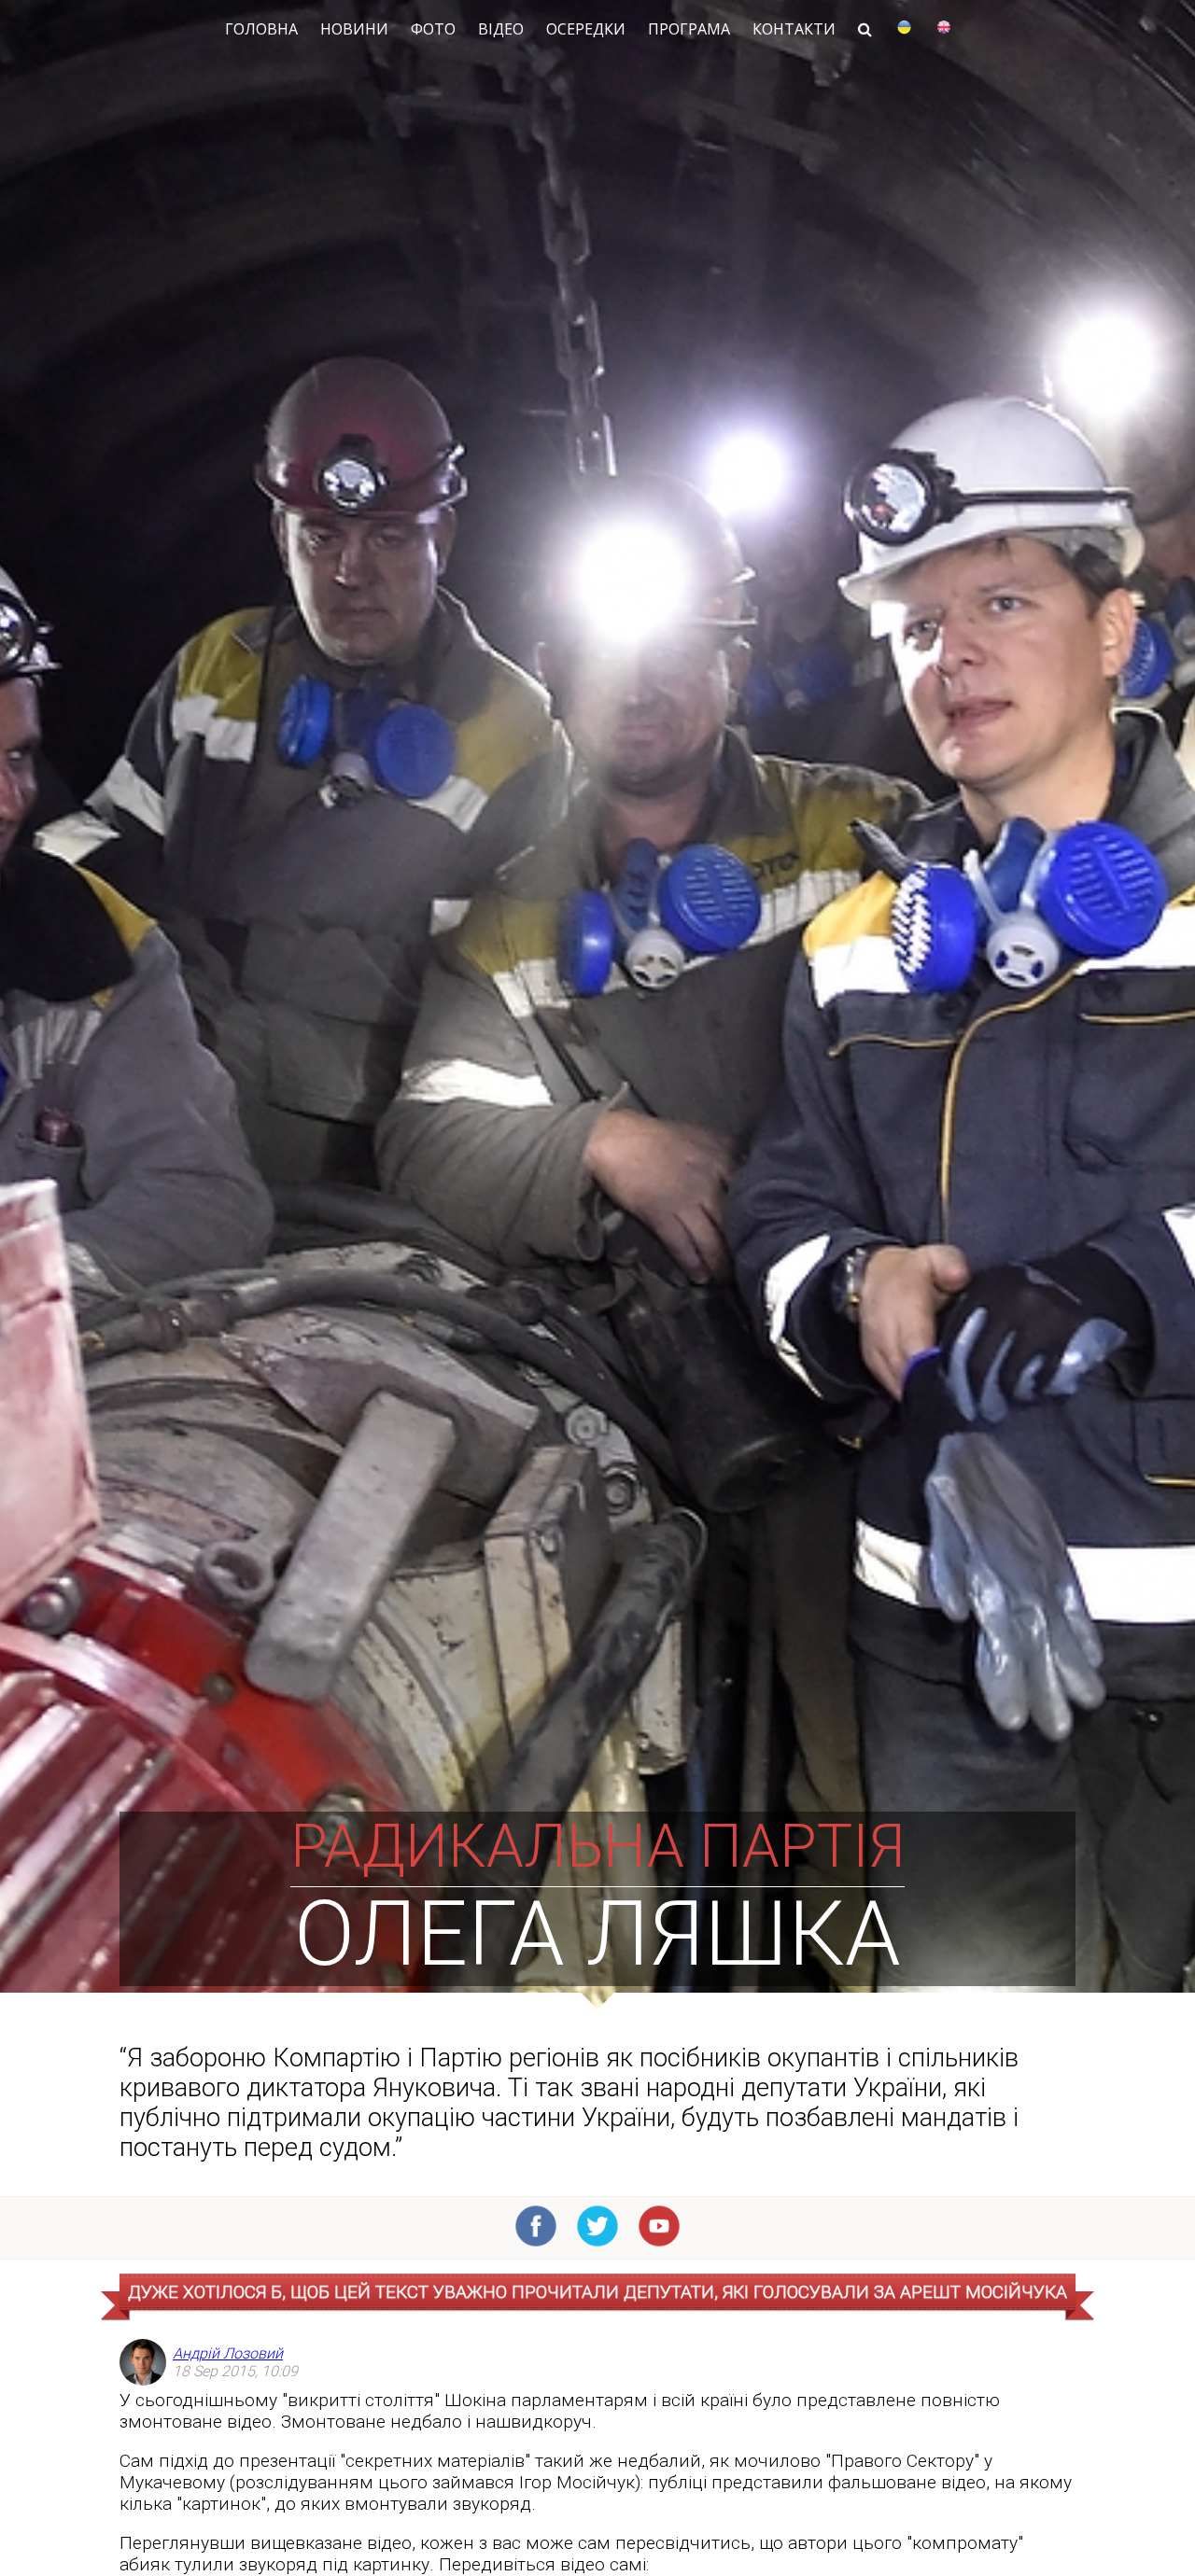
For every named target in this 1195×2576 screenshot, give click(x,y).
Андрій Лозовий (228, 2353)
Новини (354, 29)
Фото (433, 29)
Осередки (586, 29)
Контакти (794, 29)
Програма (689, 29)
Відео (501, 29)
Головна (261, 29)
